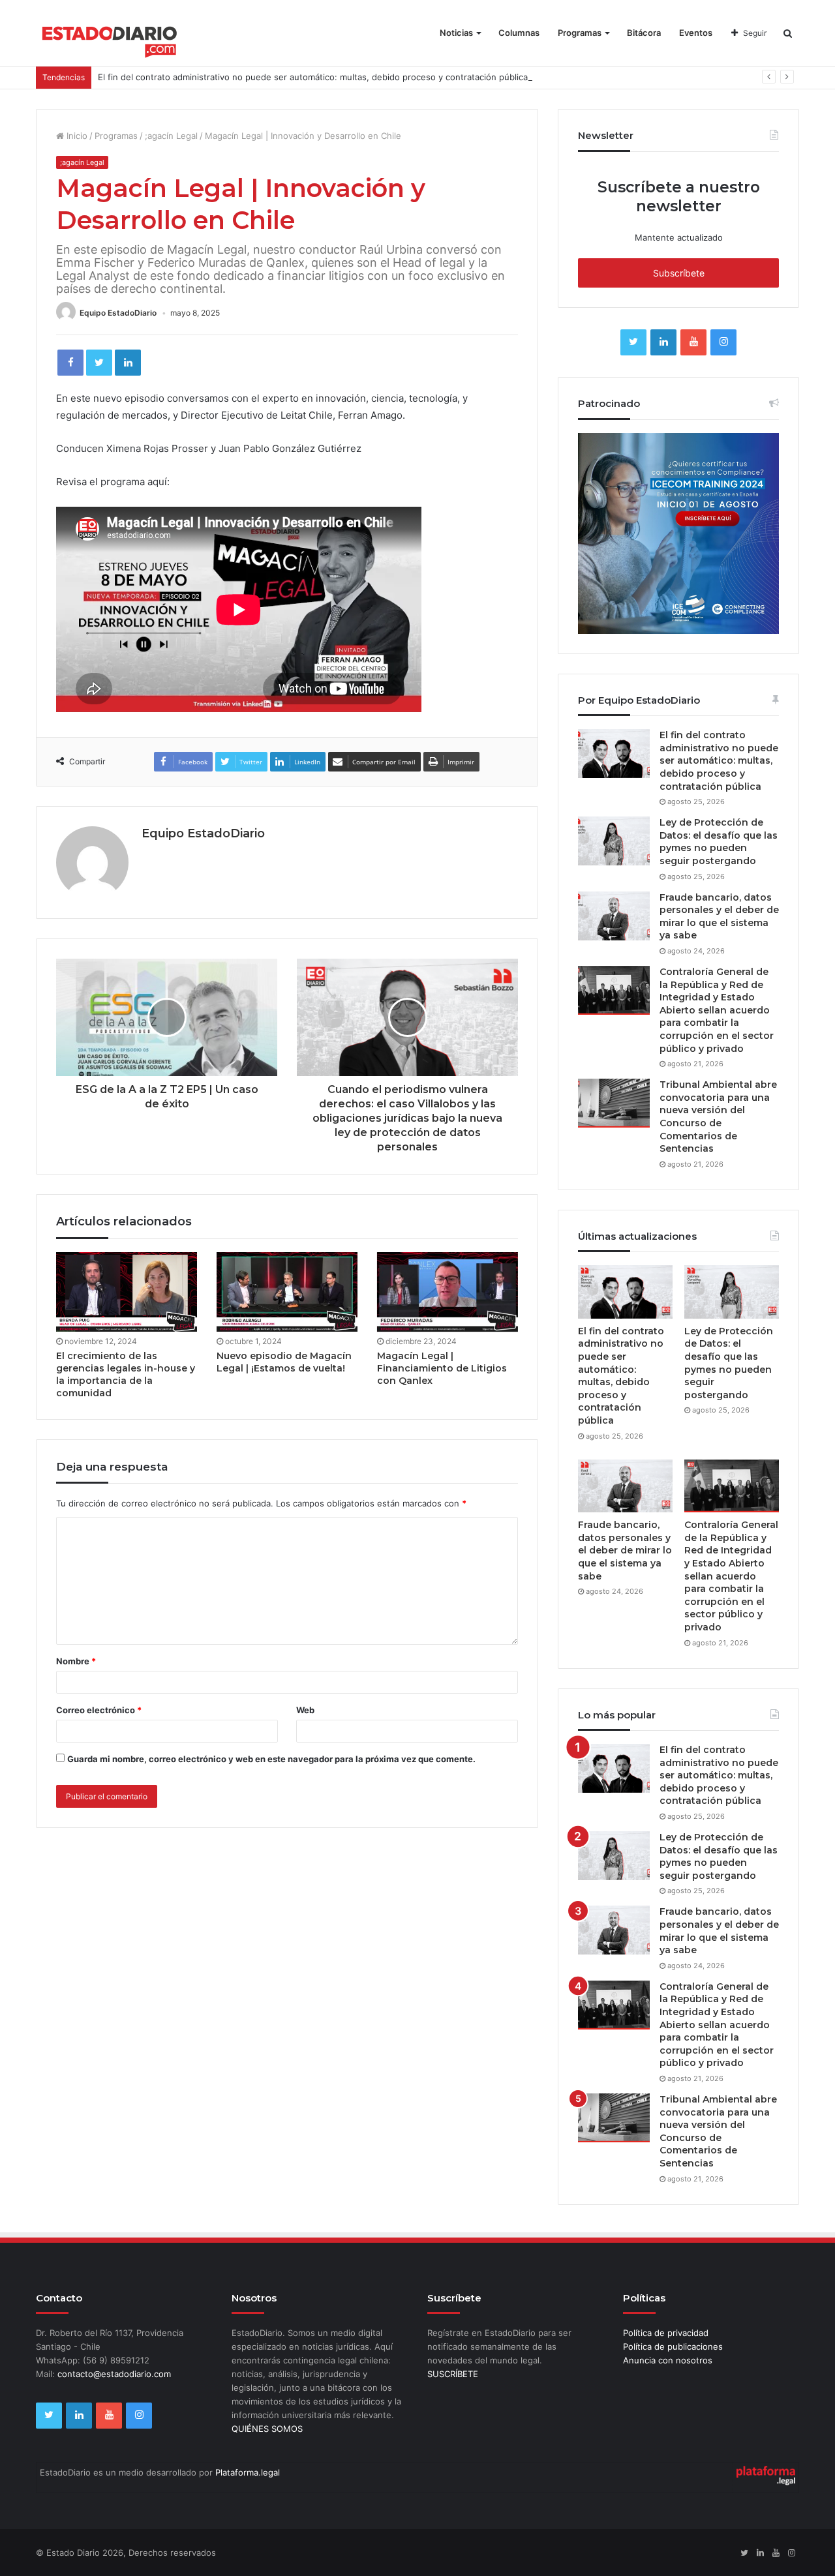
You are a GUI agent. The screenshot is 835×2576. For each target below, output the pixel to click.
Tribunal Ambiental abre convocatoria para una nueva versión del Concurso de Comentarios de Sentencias (718, 1116)
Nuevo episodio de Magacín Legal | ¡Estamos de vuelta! (284, 1362)
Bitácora (644, 33)
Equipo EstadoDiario (118, 313)
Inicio (76, 136)
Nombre (76, 1661)
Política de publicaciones (673, 2346)
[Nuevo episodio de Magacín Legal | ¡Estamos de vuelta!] (287, 1292)
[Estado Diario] (110, 39)
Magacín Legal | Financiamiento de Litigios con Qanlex (442, 1368)
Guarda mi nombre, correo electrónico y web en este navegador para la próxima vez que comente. (271, 1759)
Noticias (456, 33)
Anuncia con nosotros (668, 2360)
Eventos (696, 33)
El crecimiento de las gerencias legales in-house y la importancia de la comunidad (126, 1374)
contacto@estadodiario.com (114, 2374)
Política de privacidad (666, 2333)
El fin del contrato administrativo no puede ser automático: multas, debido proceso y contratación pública (313, 77)
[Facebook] (70, 363)
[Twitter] (99, 363)
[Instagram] (723, 342)
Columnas (519, 33)
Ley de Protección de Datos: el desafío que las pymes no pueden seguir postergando (719, 842)
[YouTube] (693, 342)
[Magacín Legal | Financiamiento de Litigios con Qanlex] (448, 1292)
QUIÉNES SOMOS (267, 2429)
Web (305, 1710)
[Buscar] (788, 33)
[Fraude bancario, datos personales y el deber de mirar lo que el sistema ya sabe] (614, 916)
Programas (580, 33)
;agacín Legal (171, 136)
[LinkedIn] (128, 363)
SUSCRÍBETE (453, 2374)
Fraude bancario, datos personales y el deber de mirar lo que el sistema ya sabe (719, 917)
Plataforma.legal (248, 2472)
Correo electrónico (99, 1710)
